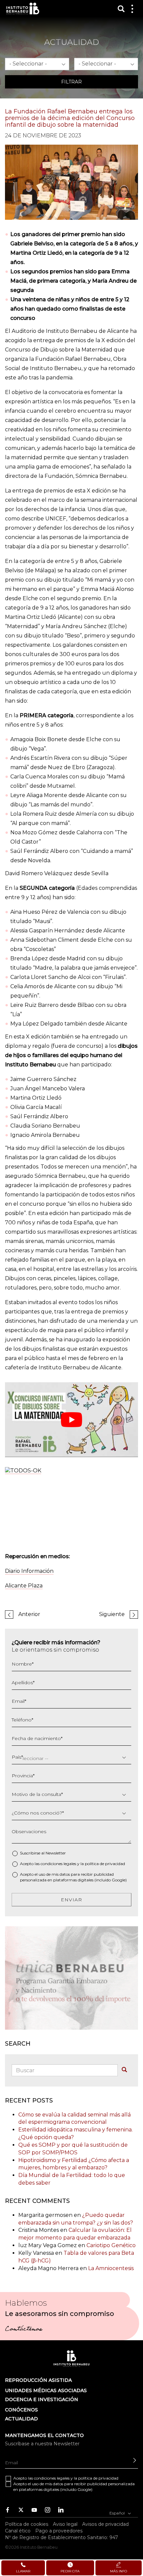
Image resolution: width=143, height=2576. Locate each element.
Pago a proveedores (59, 2531)
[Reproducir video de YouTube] (71, 1420)
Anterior (29, 1614)
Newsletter (56, 1853)
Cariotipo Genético (111, 2245)
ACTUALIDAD (21, 2419)
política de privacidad (105, 1864)
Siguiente (112, 1614)
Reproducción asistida (38, 2380)
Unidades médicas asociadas (46, 2390)
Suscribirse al (43, 1853)
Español (118, 2513)
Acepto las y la (72, 1864)
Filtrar (71, 82)
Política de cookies (27, 2524)
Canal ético (18, 2531)
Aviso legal (65, 2524)
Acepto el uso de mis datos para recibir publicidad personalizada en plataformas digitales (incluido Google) (73, 1877)
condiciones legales (58, 1864)
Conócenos (21, 2410)
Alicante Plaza (24, 1586)
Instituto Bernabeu (23, 8)
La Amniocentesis (111, 2268)
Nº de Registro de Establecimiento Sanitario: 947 (62, 2537)
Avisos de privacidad (105, 2524)
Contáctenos (23, 2330)
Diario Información (29, 1571)
